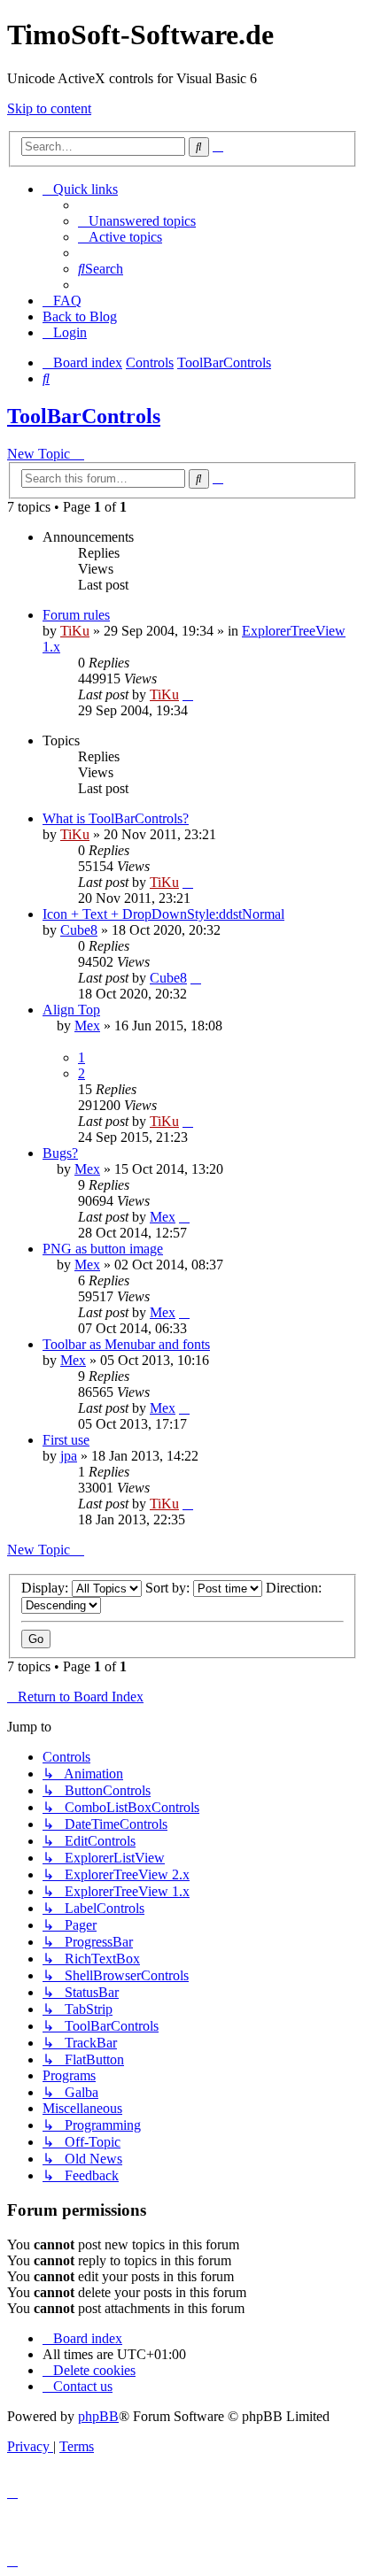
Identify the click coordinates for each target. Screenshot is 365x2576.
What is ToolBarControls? (116, 818)
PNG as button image (103, 1249)
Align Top (71, 1010)
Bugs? (60, 1153)
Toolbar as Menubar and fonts (126, 1344)
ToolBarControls (84, 416)
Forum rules (76, 615)
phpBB (98, 2416)
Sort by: (169, 1588)
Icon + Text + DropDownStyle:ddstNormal (163, 914)
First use (66, 1440)
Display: (47, 1588)
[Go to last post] (188, 694)
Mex (87, 1026)
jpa (69, 1456)
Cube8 (79, 930)
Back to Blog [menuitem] (80, 316)
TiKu (75, 631)
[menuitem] (137, 221)
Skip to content (49, 108)
